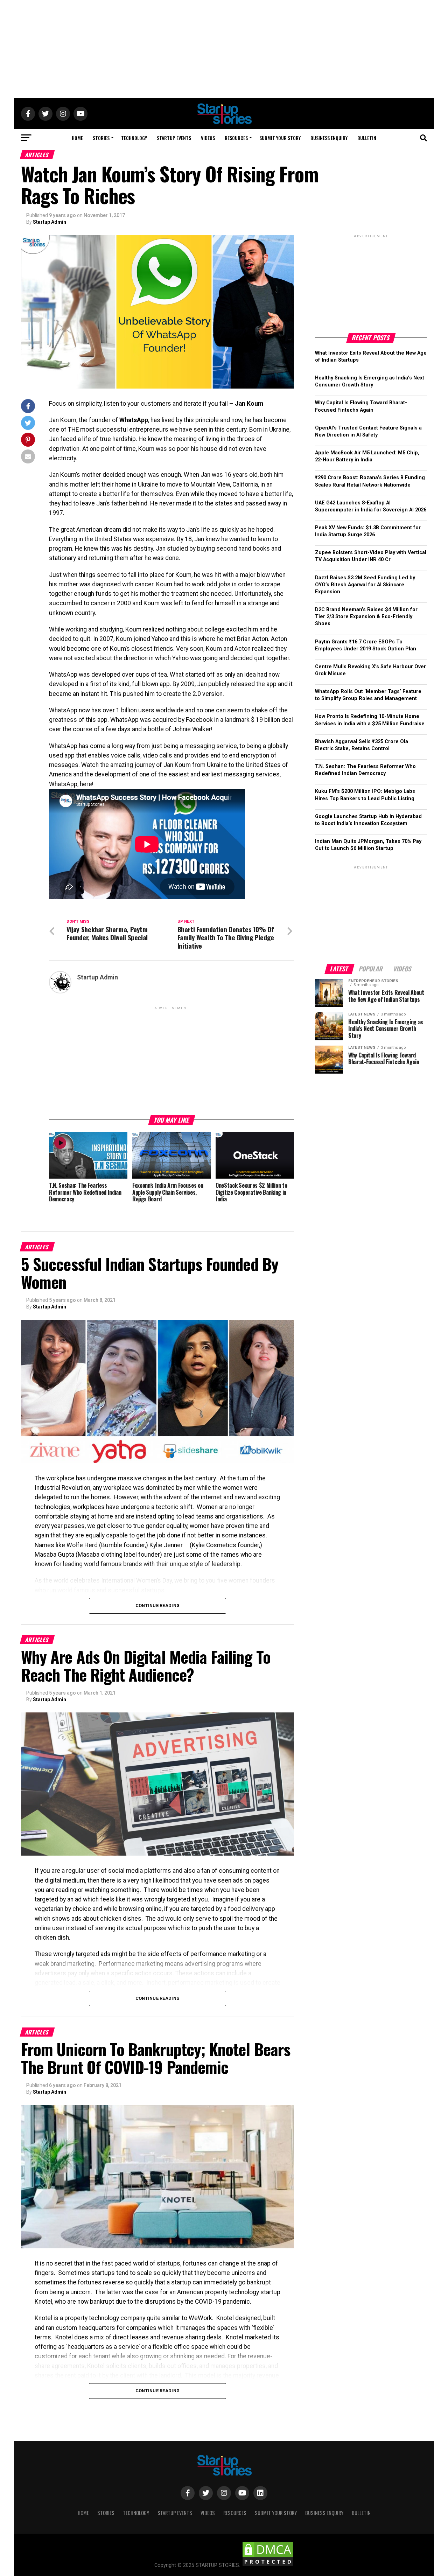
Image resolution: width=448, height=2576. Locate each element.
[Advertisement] (224, 49)
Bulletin (367, 138)
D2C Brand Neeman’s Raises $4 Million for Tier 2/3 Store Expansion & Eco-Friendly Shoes (366, 617)
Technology (134, 138)
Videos (208, 138)
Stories (101, 138)
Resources (236, 138)
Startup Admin (50, 222)
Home (77, 138)
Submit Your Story (280, 138)
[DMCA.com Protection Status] (268, 2565)
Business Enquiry (329, 138)
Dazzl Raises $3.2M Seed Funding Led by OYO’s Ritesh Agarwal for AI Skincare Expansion (365, 585)
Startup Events (174, 138)
